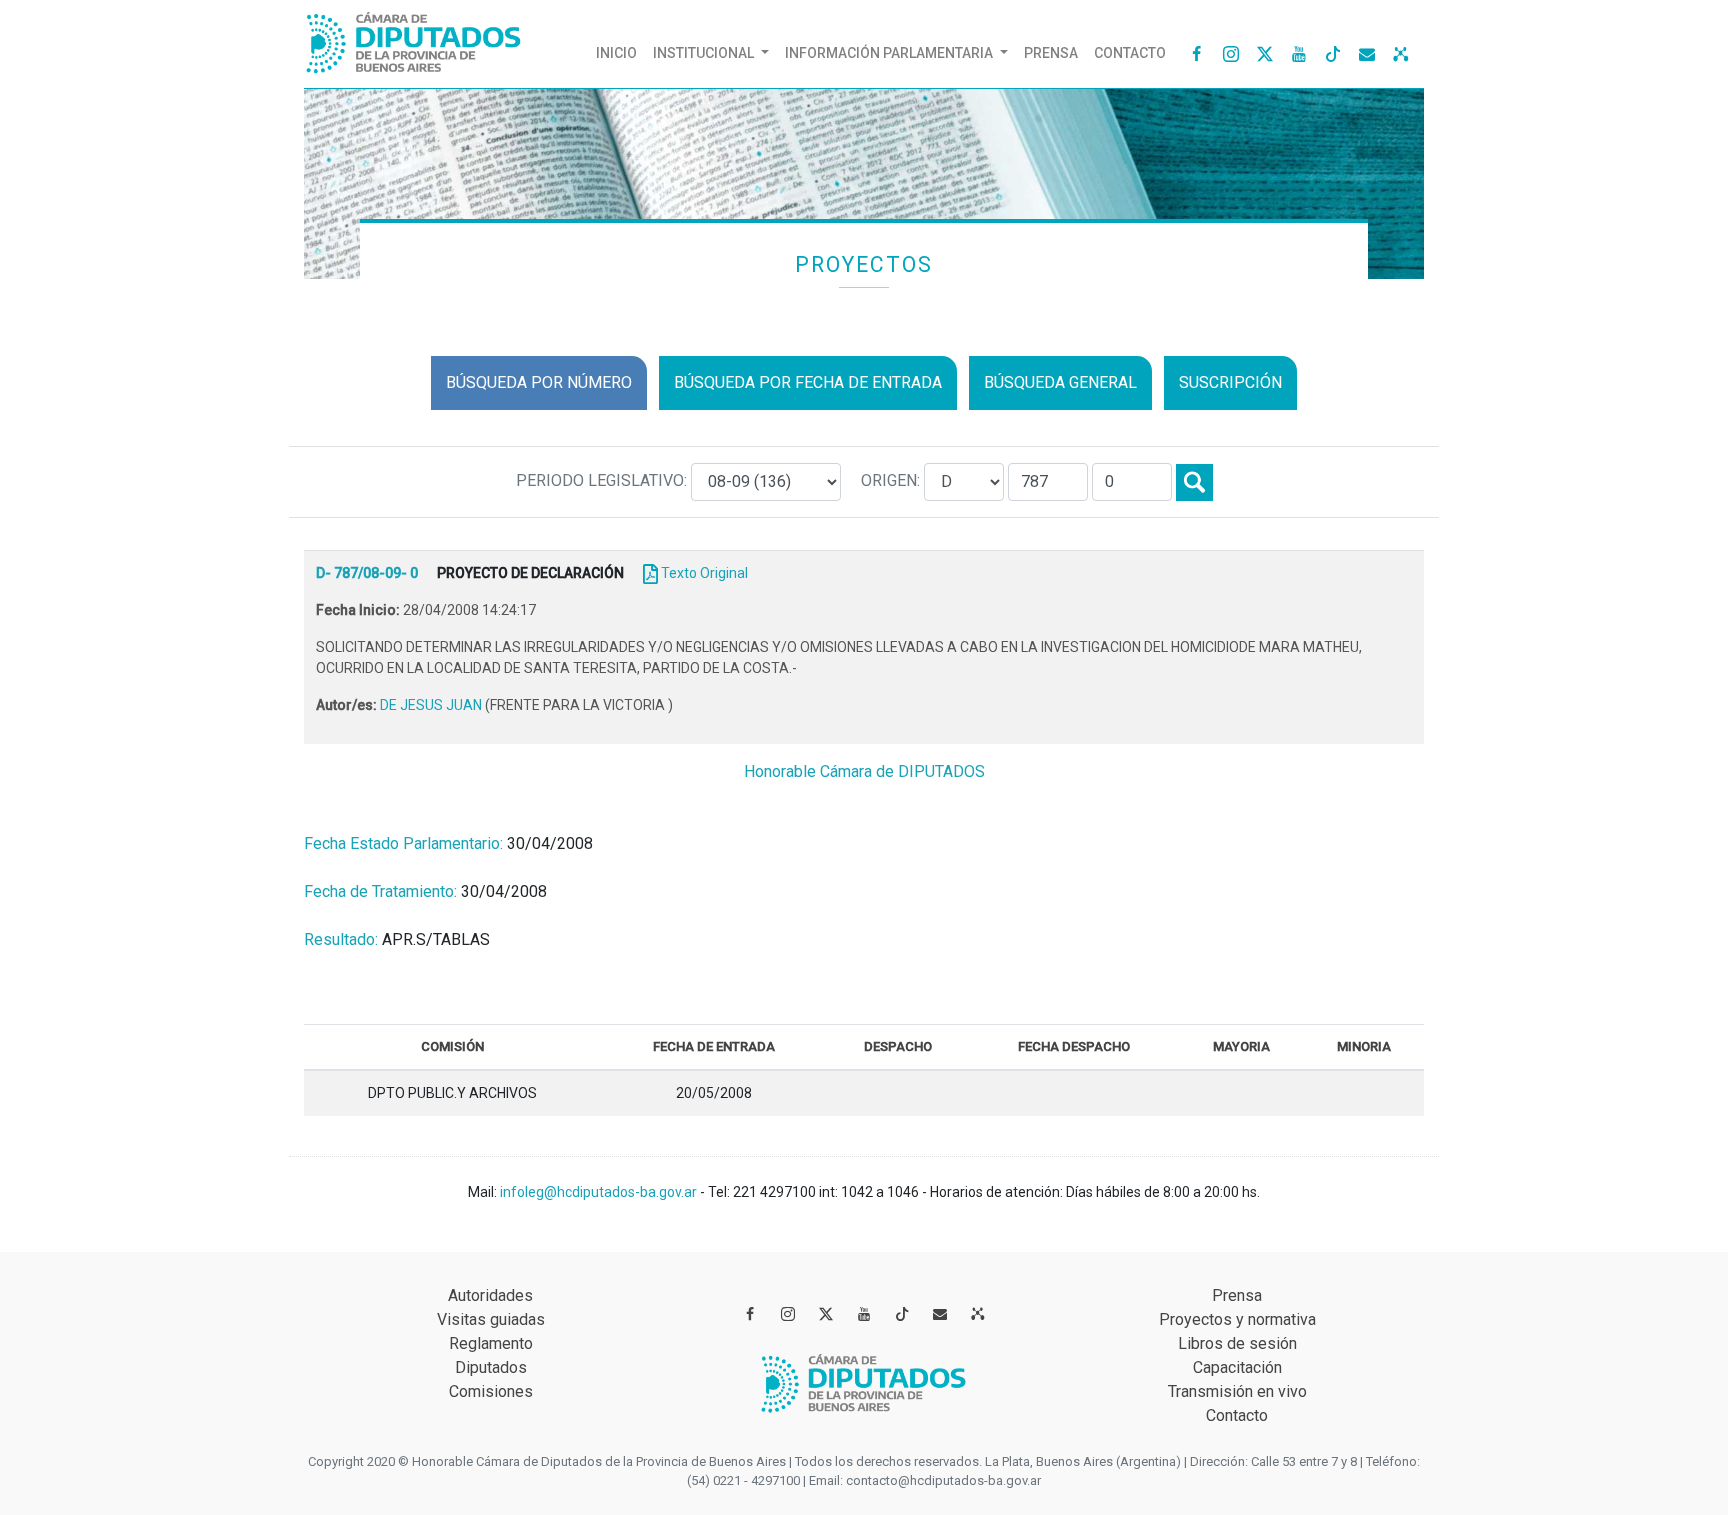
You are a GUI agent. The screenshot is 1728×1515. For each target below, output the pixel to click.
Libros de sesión (1237, 1343)
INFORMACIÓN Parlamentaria (890, 53)
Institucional (705, 53)
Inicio (620, 52)
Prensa (1051, 53)
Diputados (491, 1367)
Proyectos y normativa (1237, 1319)
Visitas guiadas (491, 1319)
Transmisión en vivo (1237, 1391)
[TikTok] (1333, 53)
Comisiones (491, 1391)
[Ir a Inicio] (414, 38)
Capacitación (1237, 1367)
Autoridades (490, 1295)
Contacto (1130, 53)
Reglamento (491, 1343)
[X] (1265, 53)
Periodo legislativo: (603, 480)
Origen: (892, 480)
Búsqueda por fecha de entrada (808, 382)
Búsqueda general (1060, 382)
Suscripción (1230, 382)
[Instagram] (1231, 53)
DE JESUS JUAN (432, 705)
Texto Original (704, 573)
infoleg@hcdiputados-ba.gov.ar (600, 1192)
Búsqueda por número (539, 382)
